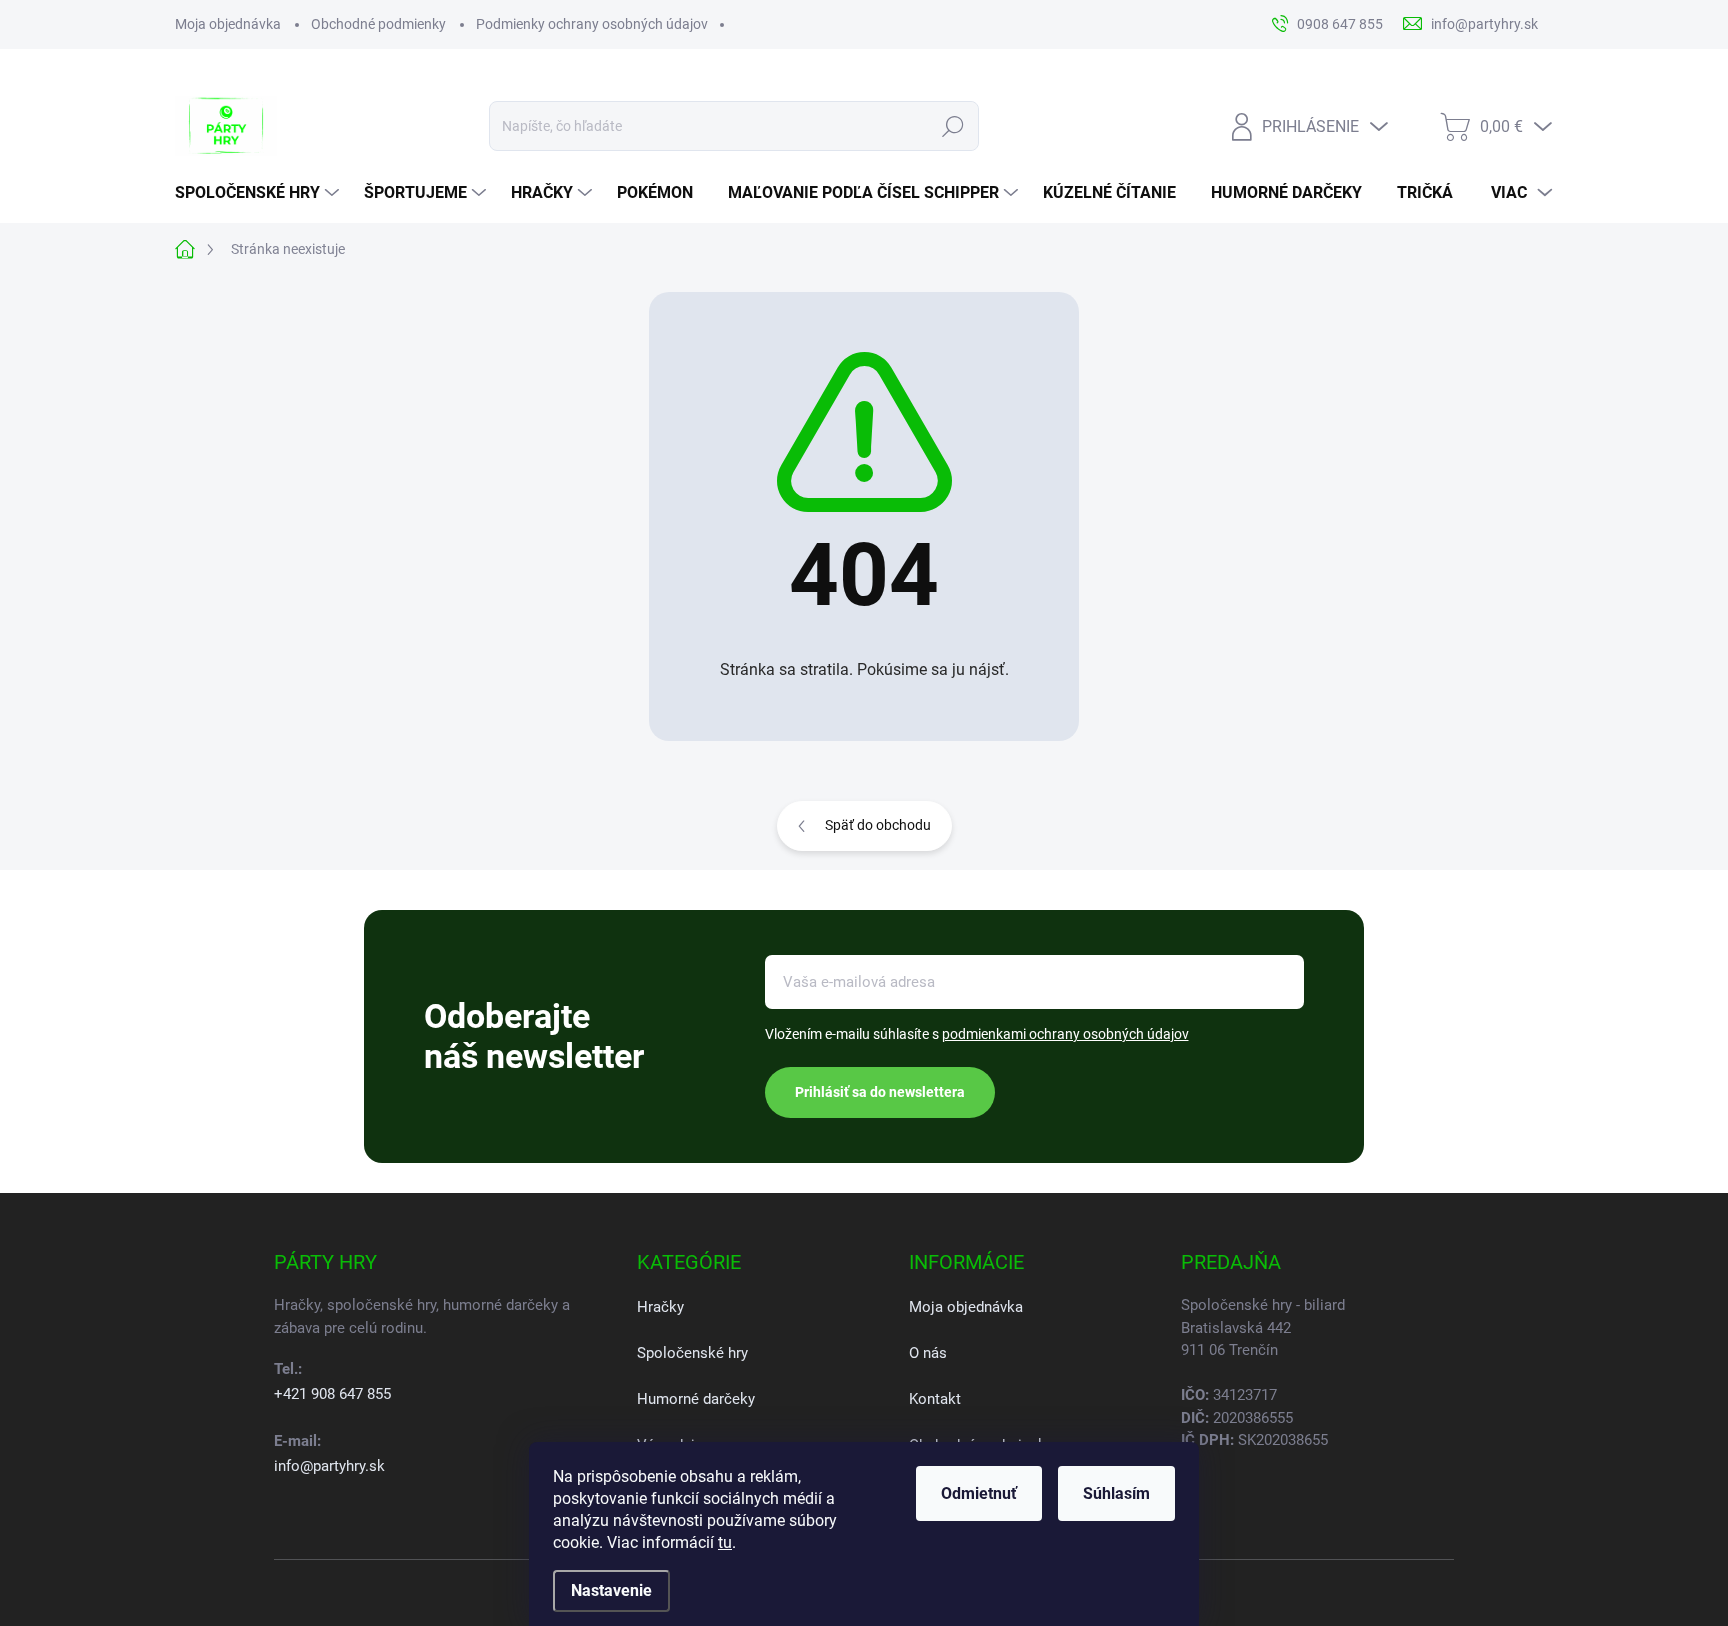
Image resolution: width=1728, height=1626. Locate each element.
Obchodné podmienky (378, 24)
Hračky (660, 1307)
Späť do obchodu (878, 825)
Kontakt (935, 1399)
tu (725, 1542)
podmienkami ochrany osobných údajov (1065, 1034)
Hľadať (953, 126)
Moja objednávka (228, 24)
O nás (928, 1353)
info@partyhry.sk (329, 1466)
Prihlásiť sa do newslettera (880, 1092)
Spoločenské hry (692, 1353)
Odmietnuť (979, 1493)
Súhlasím (1116, 1493)
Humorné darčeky (696, 1399)
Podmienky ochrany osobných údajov (592, 24)
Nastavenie (611, 1590)
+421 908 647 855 (332, 1394)
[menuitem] (259, 193)
